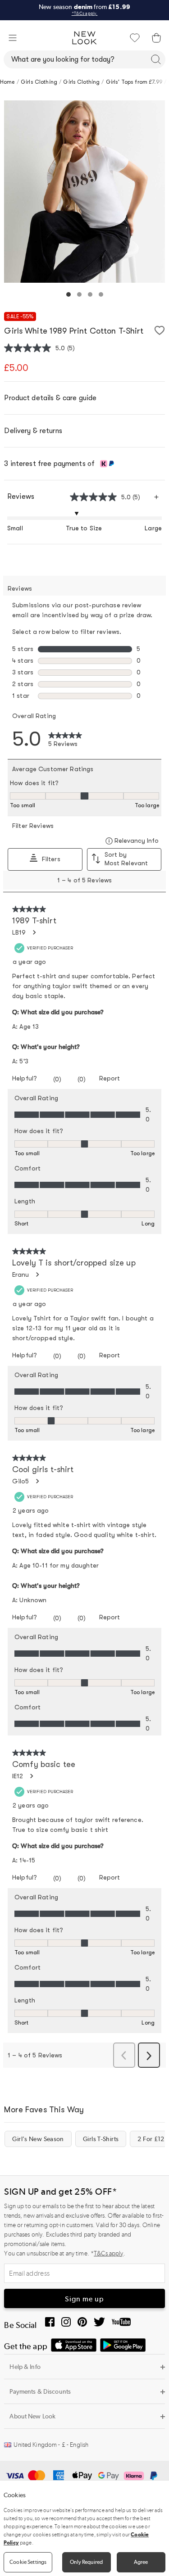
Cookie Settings (28, 2562)
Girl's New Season (38, 2139)
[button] (13, 38)
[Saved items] (135, 38)
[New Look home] (85, 38)
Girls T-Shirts (101, 2139)
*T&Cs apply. (85, 14)
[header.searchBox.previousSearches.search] (156, 59)
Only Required (86, 2562)
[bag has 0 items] (156, 38)
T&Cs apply (108, 2253)
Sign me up (84, 2299)
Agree (141, 2562)
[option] (84, 192)
